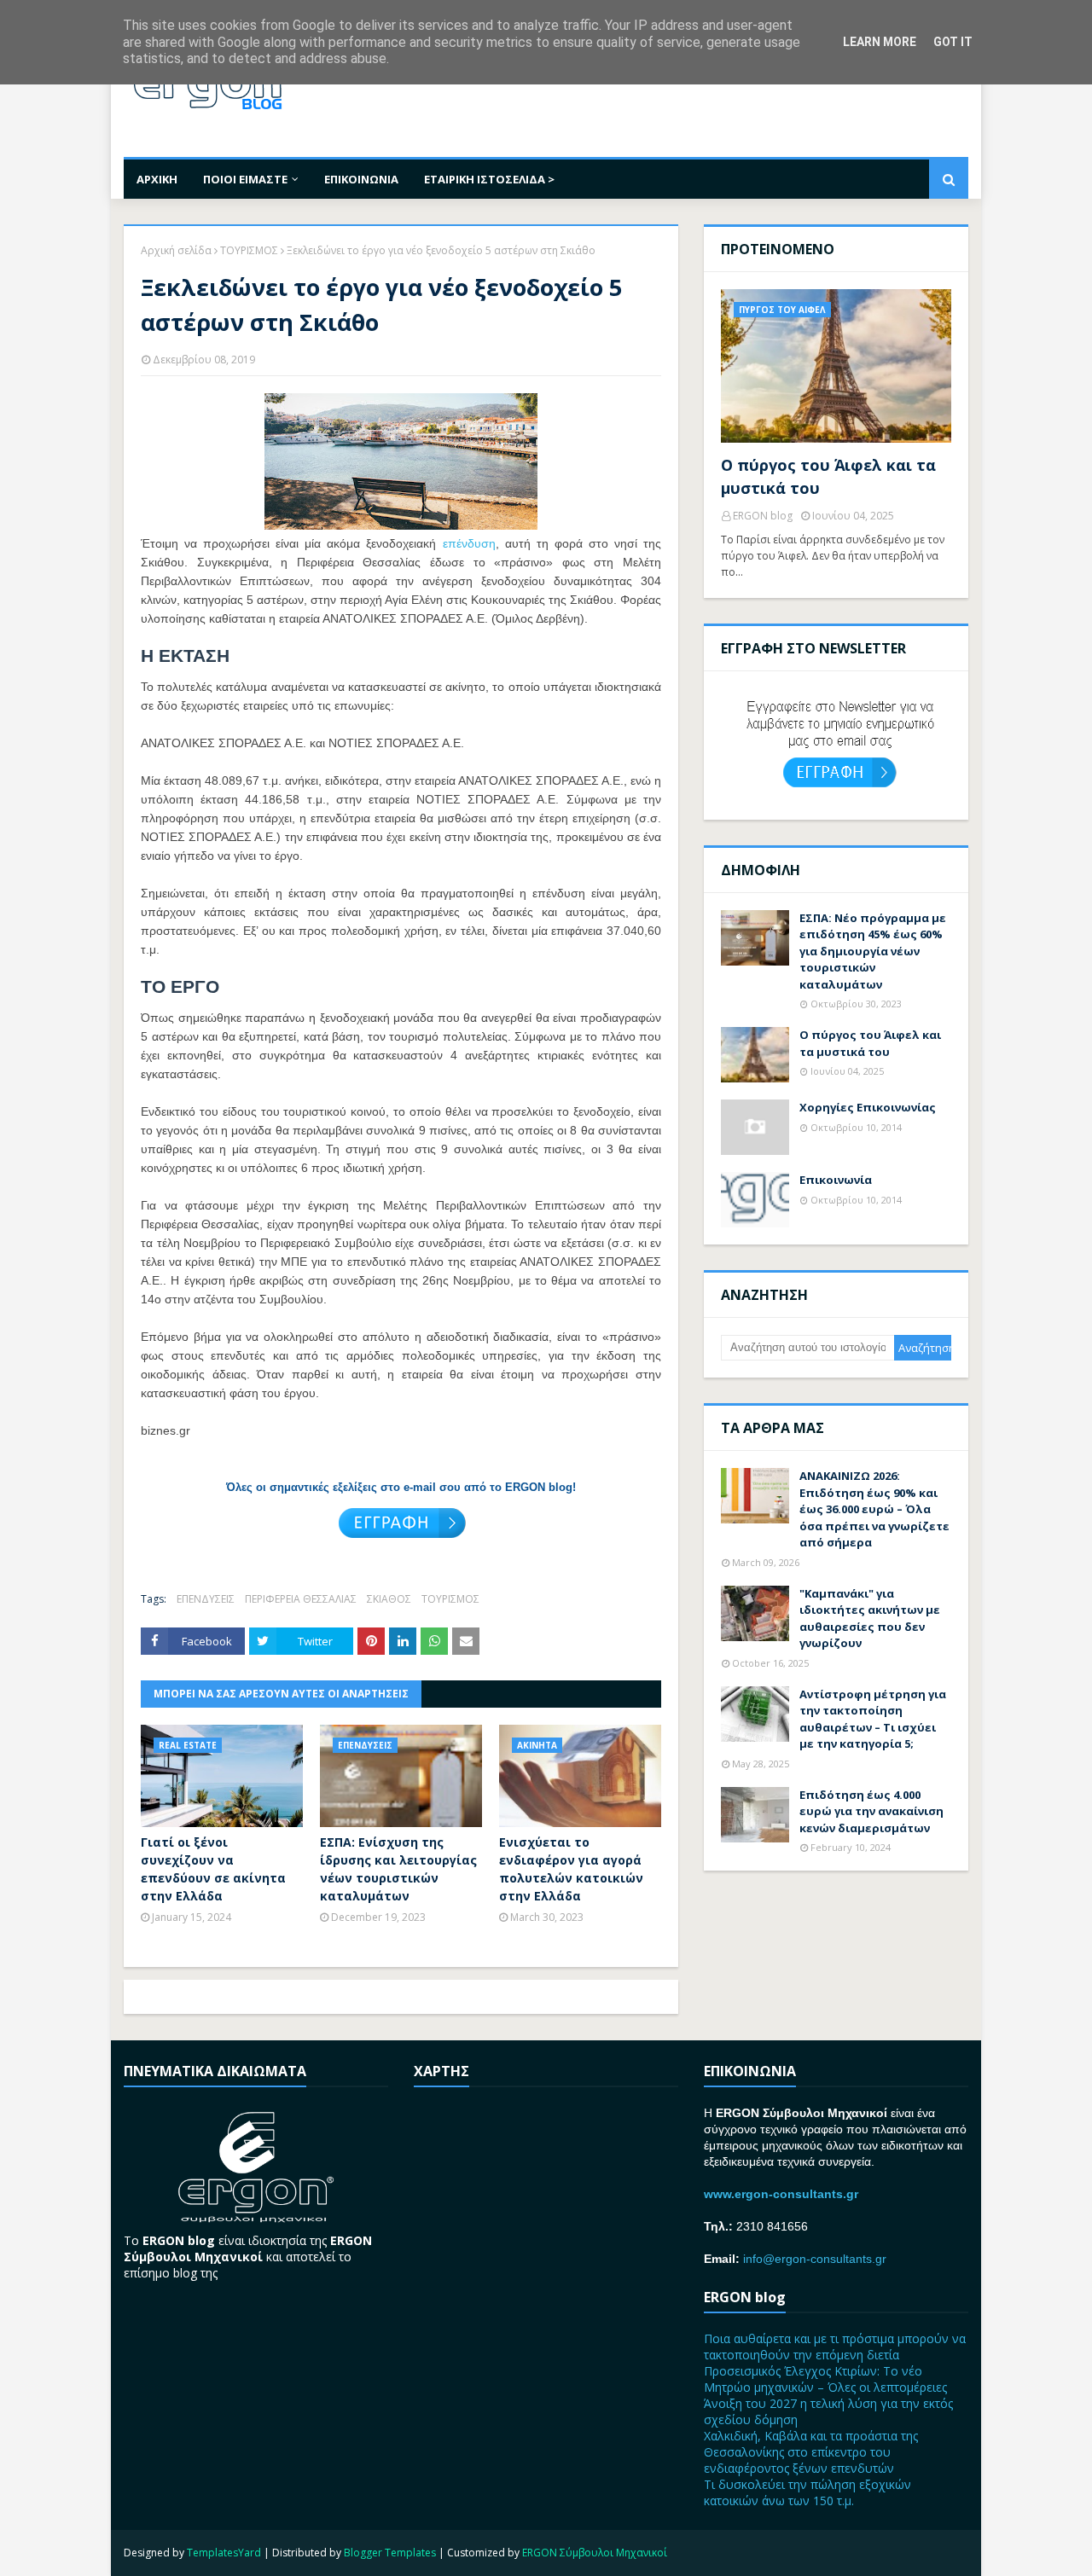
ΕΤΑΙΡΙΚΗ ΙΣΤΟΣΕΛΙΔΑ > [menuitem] (489, 179)
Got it (953, 42)
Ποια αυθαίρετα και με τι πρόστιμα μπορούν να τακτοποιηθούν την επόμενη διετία (835, 2347)
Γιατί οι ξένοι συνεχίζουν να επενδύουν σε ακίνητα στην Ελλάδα (213, 1869)
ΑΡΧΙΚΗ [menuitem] (157, 179)
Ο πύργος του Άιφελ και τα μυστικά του (828, 476)
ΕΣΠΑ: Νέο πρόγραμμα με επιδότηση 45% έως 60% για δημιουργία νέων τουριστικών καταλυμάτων (873, 951)
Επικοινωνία (836, 1180)
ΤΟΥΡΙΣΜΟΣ (249, 250)
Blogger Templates (390, 2553)
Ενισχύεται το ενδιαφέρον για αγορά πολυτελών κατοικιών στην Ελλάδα (571, 1869)
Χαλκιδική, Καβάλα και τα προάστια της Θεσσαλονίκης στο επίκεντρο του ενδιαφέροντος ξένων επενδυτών (811, 2452)
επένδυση (469, 543)
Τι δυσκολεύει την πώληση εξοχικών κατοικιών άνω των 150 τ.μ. (807, 2492)
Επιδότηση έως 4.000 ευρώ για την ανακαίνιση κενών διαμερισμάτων (871, 1811)
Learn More (880, 42)
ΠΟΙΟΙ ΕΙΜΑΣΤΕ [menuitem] (245, 179)
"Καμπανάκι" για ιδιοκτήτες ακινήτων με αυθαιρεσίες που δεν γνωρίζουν (870, 1619)
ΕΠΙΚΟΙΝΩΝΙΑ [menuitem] (361, 179)
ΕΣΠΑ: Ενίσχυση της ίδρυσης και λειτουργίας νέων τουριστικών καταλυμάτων (398, 1869)
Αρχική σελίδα (176, 250)
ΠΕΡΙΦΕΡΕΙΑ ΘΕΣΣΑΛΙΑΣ (301, 1599)
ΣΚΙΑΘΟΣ (389, 1599)
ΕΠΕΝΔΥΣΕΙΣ (206, 1599)
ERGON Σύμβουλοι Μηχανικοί (595, 2553)
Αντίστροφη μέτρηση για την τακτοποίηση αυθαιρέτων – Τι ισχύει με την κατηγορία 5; (873, 1719)
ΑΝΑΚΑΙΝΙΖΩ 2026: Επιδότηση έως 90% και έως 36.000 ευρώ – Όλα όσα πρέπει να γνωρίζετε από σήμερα (874, 1509)
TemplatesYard (224, 2553)
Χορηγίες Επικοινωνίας (868, 1107)
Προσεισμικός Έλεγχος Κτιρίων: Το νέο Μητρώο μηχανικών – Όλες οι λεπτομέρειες (825, 2379)
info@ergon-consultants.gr (815, 2259)
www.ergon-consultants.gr (781, 2194)
